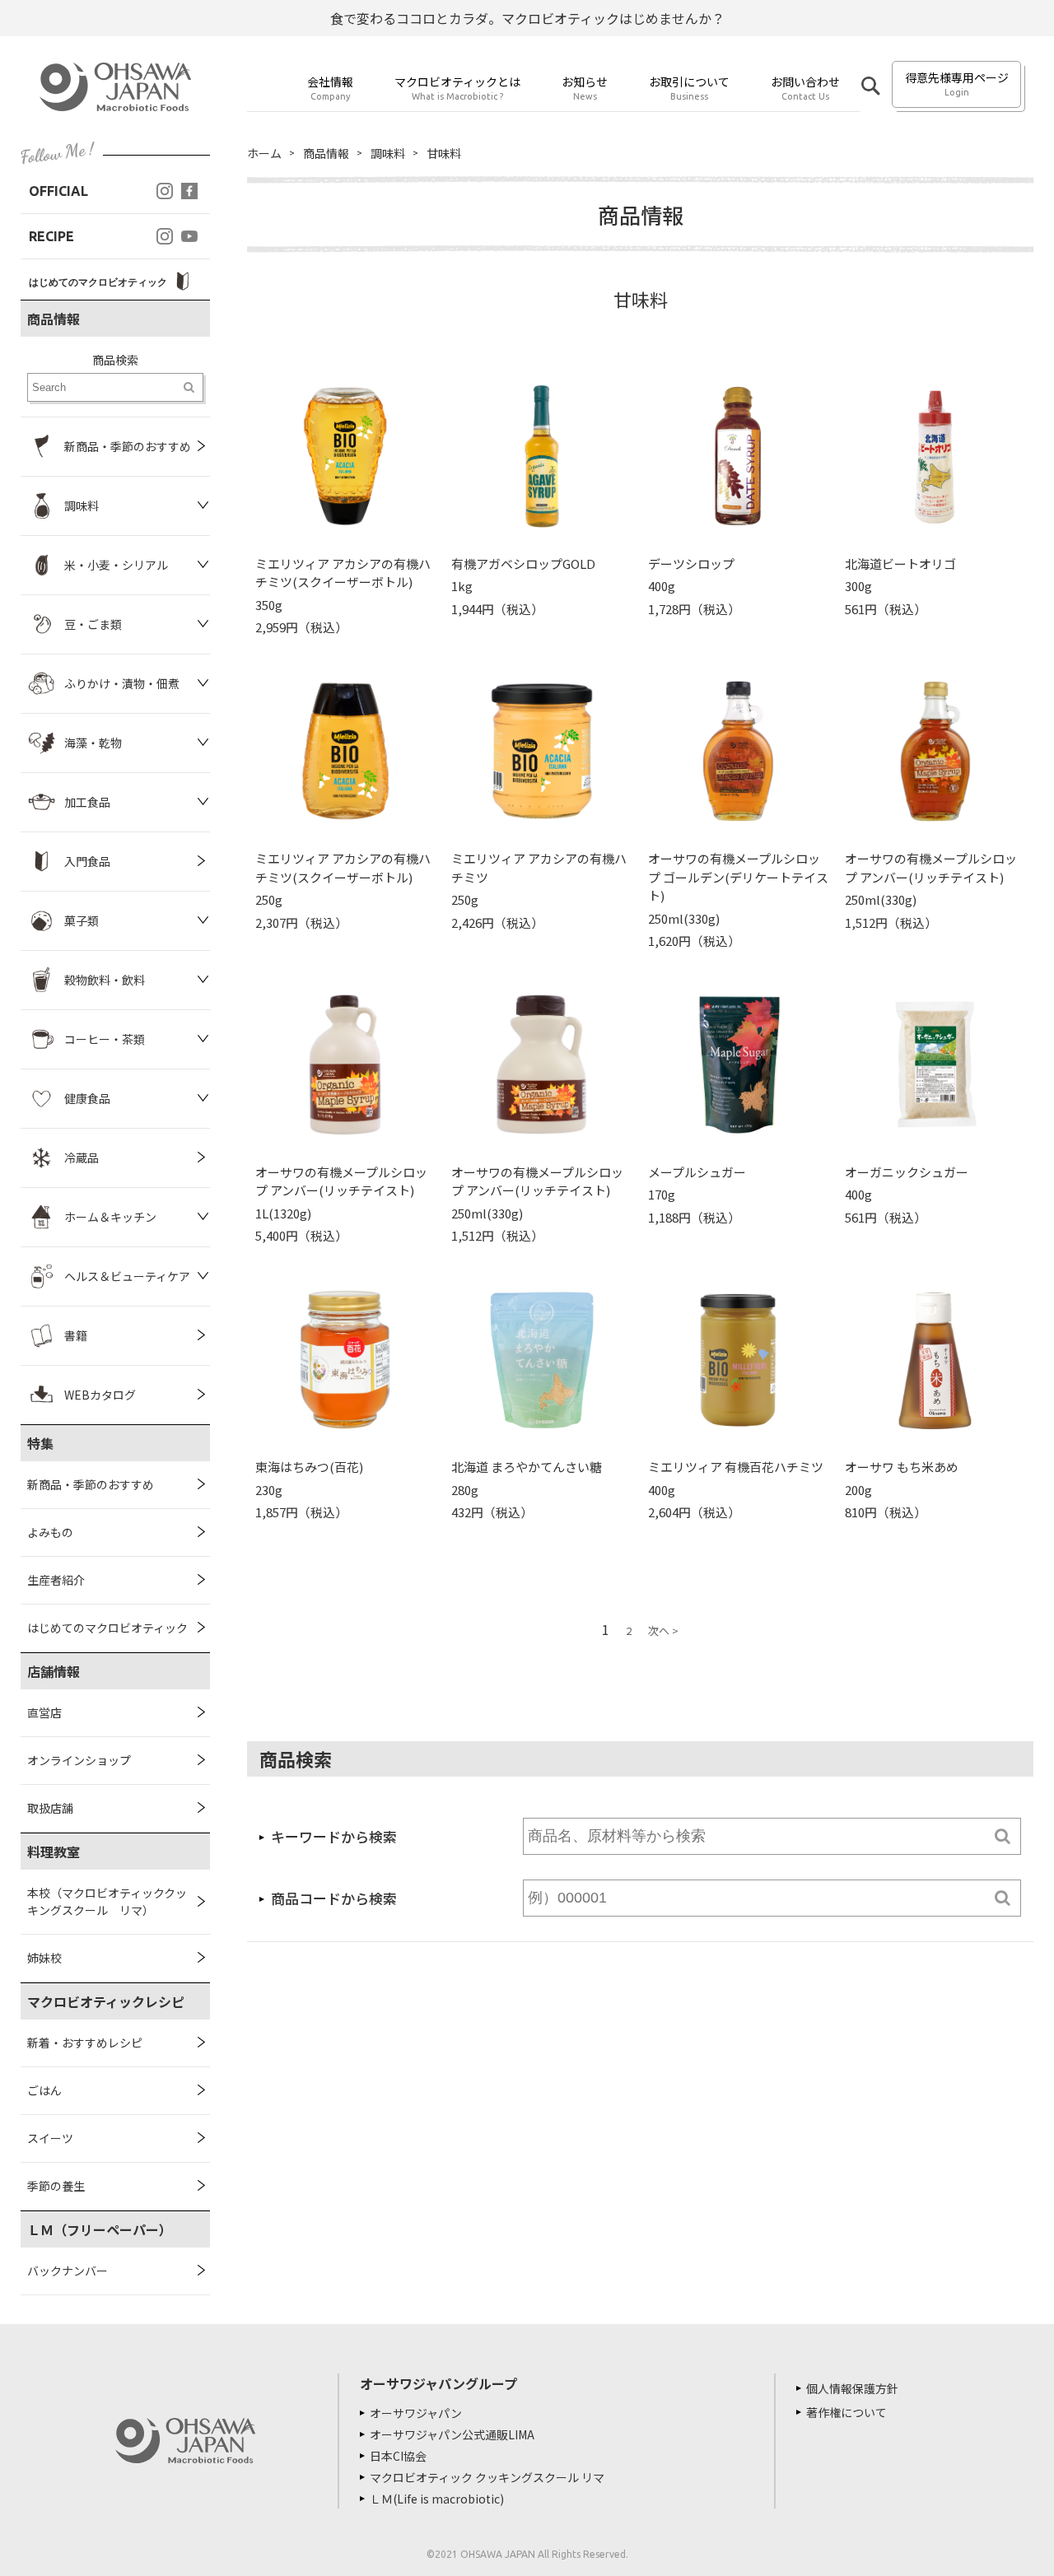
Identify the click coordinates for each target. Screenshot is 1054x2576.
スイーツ (50, 2138)
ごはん (44, 2090)
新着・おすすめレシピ (85, 2043)
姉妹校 (44, 1958)
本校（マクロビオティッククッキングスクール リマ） (107, 1901)
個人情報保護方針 (852, 2388)
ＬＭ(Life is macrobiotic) (437, 2499)
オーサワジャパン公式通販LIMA (452, 2434)
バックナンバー (68, 2271)
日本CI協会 (398, 2456)
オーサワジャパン (416, 2413)
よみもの (50, 1532)
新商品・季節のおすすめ (91, 1484)
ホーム (264, 153)
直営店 (44, 1712)
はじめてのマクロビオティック (107, 1628)
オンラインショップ (79, 1760)
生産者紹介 (56, 1580)
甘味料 (444, 153)
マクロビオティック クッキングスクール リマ (487, 2477)
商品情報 (326, 153)
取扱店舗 (50, 1808)
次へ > (663, 1630)
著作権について (846, 2412)
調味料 (388, 153)
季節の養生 (56, 2186)
